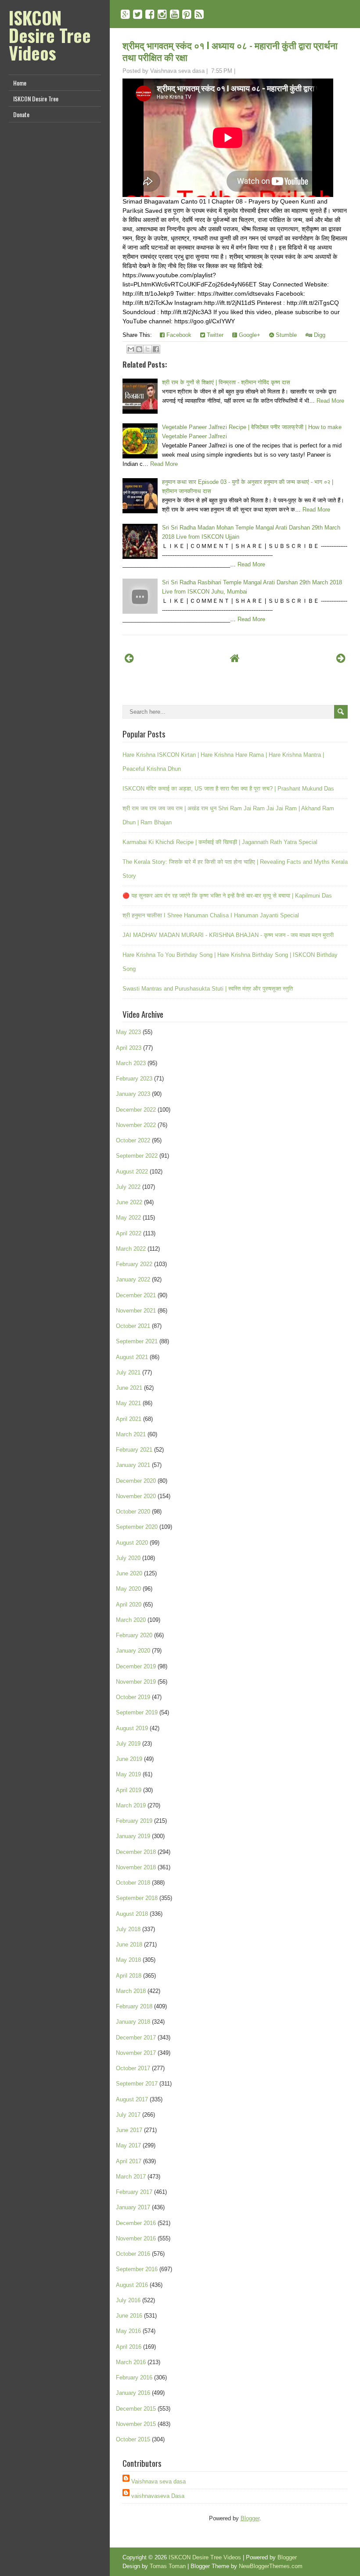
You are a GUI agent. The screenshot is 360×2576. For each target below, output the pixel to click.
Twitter (214, 335)
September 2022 (137, 1156)
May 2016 (128, 2331)
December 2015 (136, 2409)
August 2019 (132, 1728)
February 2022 (134, 1264)
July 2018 (128, 1929)
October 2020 (133, 1512)
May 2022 (128, 1218)
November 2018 (136, 1867)
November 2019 (136, 1682)
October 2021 (133, 1326)
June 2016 (129, 2316)
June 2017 (129, 2130)
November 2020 (136, 1496)
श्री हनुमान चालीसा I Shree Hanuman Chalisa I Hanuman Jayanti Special (211, 915)
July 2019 (128, 1744)
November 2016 (136, 2238)
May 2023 (128, 1032)
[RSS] (199, 14)
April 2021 (129, 1419)
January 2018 (133, 2022)
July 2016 (128, 2300)
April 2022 (129, 1233)
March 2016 (131, 2362)
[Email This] (131, 349)
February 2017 (134, 2192)
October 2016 (133, 2254)
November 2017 (136, 2053)
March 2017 (131, 2177)
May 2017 (128, 2145)
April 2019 (129, 1790)
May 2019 (128, 1774)
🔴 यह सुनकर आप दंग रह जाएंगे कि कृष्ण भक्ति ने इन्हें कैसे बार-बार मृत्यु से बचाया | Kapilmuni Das (227, 896)
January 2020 (133, 1651)
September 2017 (137, 2084)
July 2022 (128, 1187)
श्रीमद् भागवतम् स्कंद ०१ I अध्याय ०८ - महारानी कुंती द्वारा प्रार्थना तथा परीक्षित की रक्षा (230, 51)
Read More (330, 401)
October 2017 (133, 2068)
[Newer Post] (129, 658)
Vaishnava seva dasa (158, 2481)
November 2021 (136, 1311)
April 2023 (129, 1048)
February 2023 (134, 1079)
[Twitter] (138, 14)
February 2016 (134, 2377)
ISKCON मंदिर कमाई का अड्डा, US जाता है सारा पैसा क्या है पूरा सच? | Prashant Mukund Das (228, 789)
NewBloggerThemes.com (271, 2566)
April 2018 (129, 1976)
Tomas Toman (168, 2566)
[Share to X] (148, 349)
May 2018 (128, 1960)
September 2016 (137, 2269)
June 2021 (129, 1388)
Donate (21, 114)
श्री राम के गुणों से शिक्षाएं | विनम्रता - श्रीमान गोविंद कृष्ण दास (226, 382)
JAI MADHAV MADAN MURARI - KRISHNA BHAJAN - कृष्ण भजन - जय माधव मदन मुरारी (228, 935)
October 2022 (133, 1140)
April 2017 (129, 2161)
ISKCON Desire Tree (36, 98)
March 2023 (131, 1063)
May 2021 (128, 1403)
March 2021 (131, 1434)
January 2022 (133, 1279)
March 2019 (131, 1805)
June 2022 (129, 1202)
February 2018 (134, 2006)
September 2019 (137, 1712)
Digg (319, 335)
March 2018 (131, 1991)
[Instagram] (162, 14)
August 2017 (132, 2099)
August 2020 (132, 1543)
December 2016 (136, 2223)
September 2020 (137, 1527)
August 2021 (132, 1357)
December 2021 (136, 1295)
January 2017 (133, 2207)
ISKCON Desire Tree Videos (50, 35)
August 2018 (132, 1914)
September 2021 (137, 1341)
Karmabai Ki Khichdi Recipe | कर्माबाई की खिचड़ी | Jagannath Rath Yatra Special (220, 842)
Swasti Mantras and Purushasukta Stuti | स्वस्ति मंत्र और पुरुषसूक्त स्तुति (208, 989)
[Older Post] (341, 658)
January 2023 (133, 1094)
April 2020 (129, 1605)
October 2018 (133, 1883)
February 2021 (134, 1450)
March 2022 (131, 1249)
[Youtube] (175, 14)
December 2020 (136, 1481)
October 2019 (133, 1697)
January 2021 (133, 1465)
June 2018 (129, 1945)
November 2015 (136, 2424)
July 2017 (128, 2115)
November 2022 (136, 1125)
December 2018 (136, 1852)
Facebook (178, 335)
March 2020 (131, 1620)
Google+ (249, 335)
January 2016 (133, 2393)
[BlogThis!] (139, 349)
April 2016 (129, 2347)
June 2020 (129, 1573)
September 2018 (137, 1898)
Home (20, 83)
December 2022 (136, 1110)
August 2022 (132, 1172)
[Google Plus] (125, 14)
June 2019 (129, 1759)
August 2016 (132, 2285)
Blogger (250, 2518)
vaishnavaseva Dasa (158, 2496)
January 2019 (133, 1836)
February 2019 (134, 1821)
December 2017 (136, 2038)
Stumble (285, 335)
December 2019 (136, 1666)
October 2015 (133, 2439)
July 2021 (128, 1372)
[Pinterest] (187, 14)
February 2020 (134, 1635)
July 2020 (128, 1558)
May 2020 (128, 1589)
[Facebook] (150, 14)
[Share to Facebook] (156, 349)
